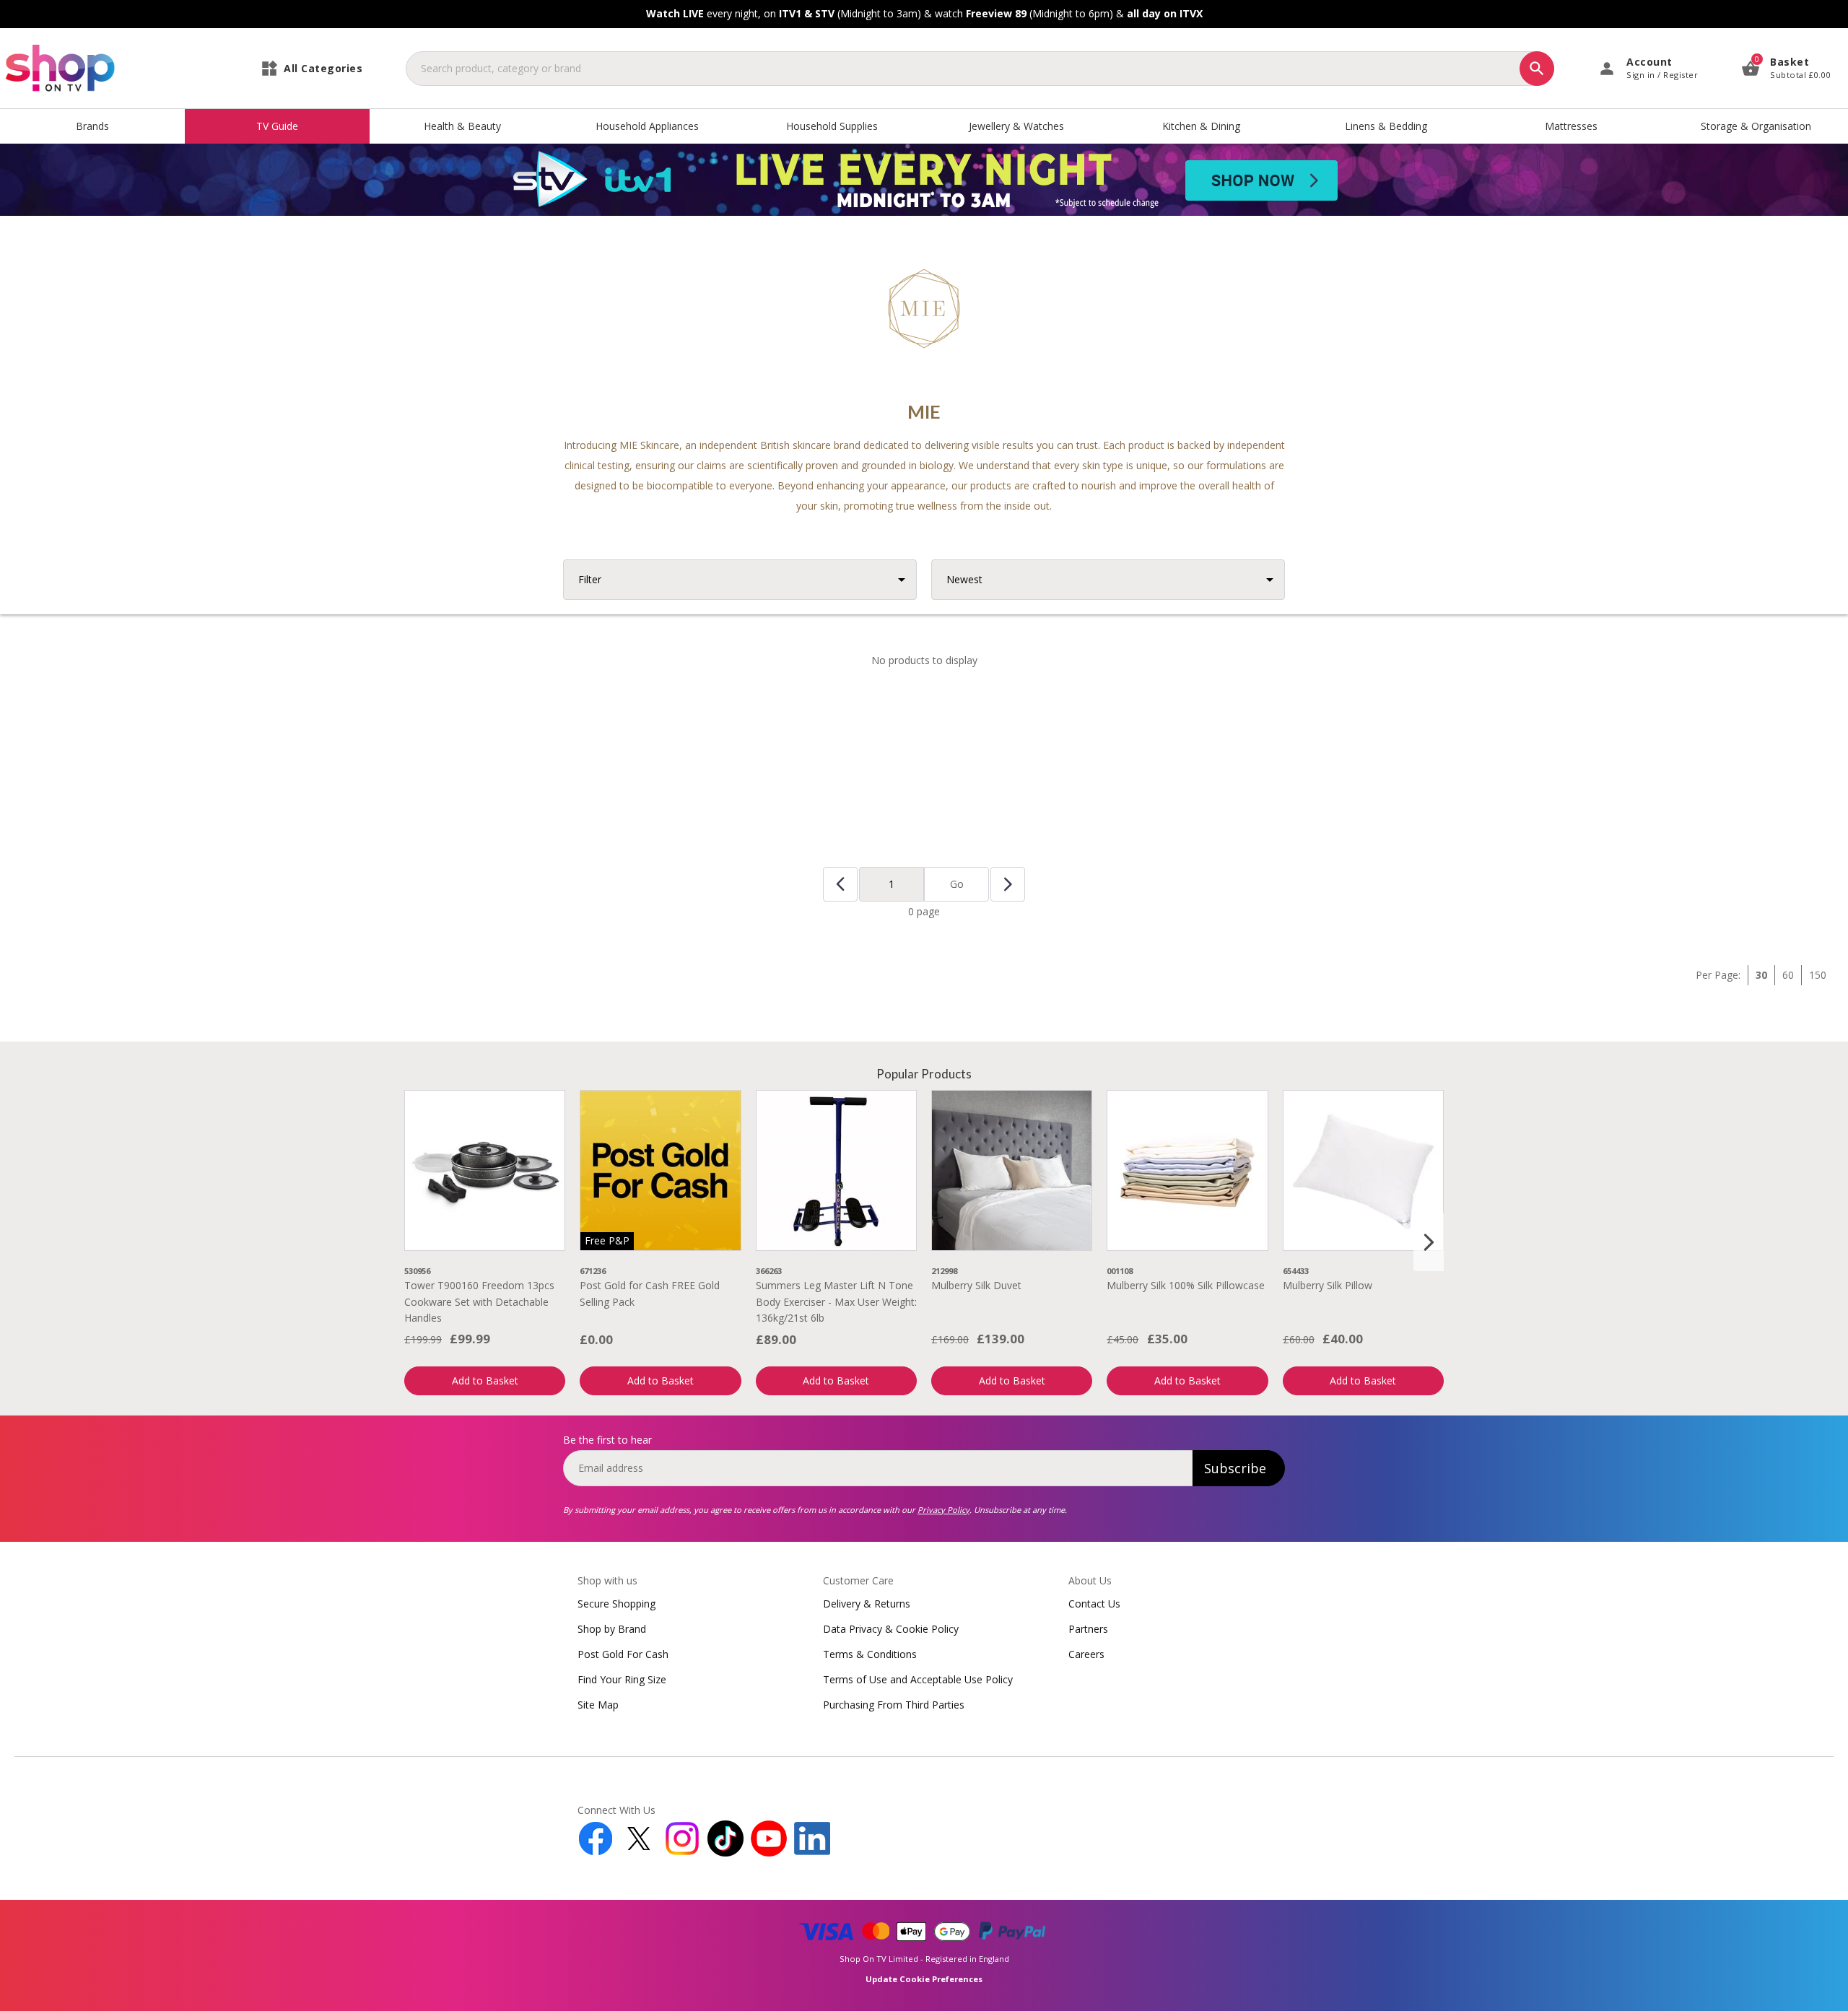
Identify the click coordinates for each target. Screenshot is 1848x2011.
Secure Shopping (616, 1604)
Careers (1086, 1654)
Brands (92, 126)
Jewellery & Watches (1016, 126)
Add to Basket (485, 1380)
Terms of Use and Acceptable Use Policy (918, 1679)
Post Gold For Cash (623, 1654)
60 (1788, 975)
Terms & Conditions (870, 1654)
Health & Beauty (462, 126)
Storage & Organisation (1756, 126)
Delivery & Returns (867, 1604)
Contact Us (1094, 1604)
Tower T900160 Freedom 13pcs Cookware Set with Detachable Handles (479, 1301)
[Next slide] (1429, 1242)
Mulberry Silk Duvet (976, 1285)
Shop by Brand (612, 1629)
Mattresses (1571, 126)
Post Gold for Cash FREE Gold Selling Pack (650, 1293)
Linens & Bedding (1386, 126)
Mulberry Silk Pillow (1328, 1285)
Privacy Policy (943, 1510)
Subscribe (1235, 1468)
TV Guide (277, 126)
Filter (590, 579)
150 (1818, 975)
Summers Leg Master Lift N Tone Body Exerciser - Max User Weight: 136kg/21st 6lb (836, 1301)
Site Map (598, 1705)
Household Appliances (647, 126)
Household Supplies (832, 126)
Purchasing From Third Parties (894, 1705)
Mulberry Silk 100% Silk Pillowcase (1186, 1285)
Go (957, 884)
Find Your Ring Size (622, 1679)
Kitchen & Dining (1201, 126)
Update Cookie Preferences (924, 1979)
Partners (1088, 1629)
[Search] (1537, 69)
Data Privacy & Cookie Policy (891, 1629)
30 (1761, 975)
